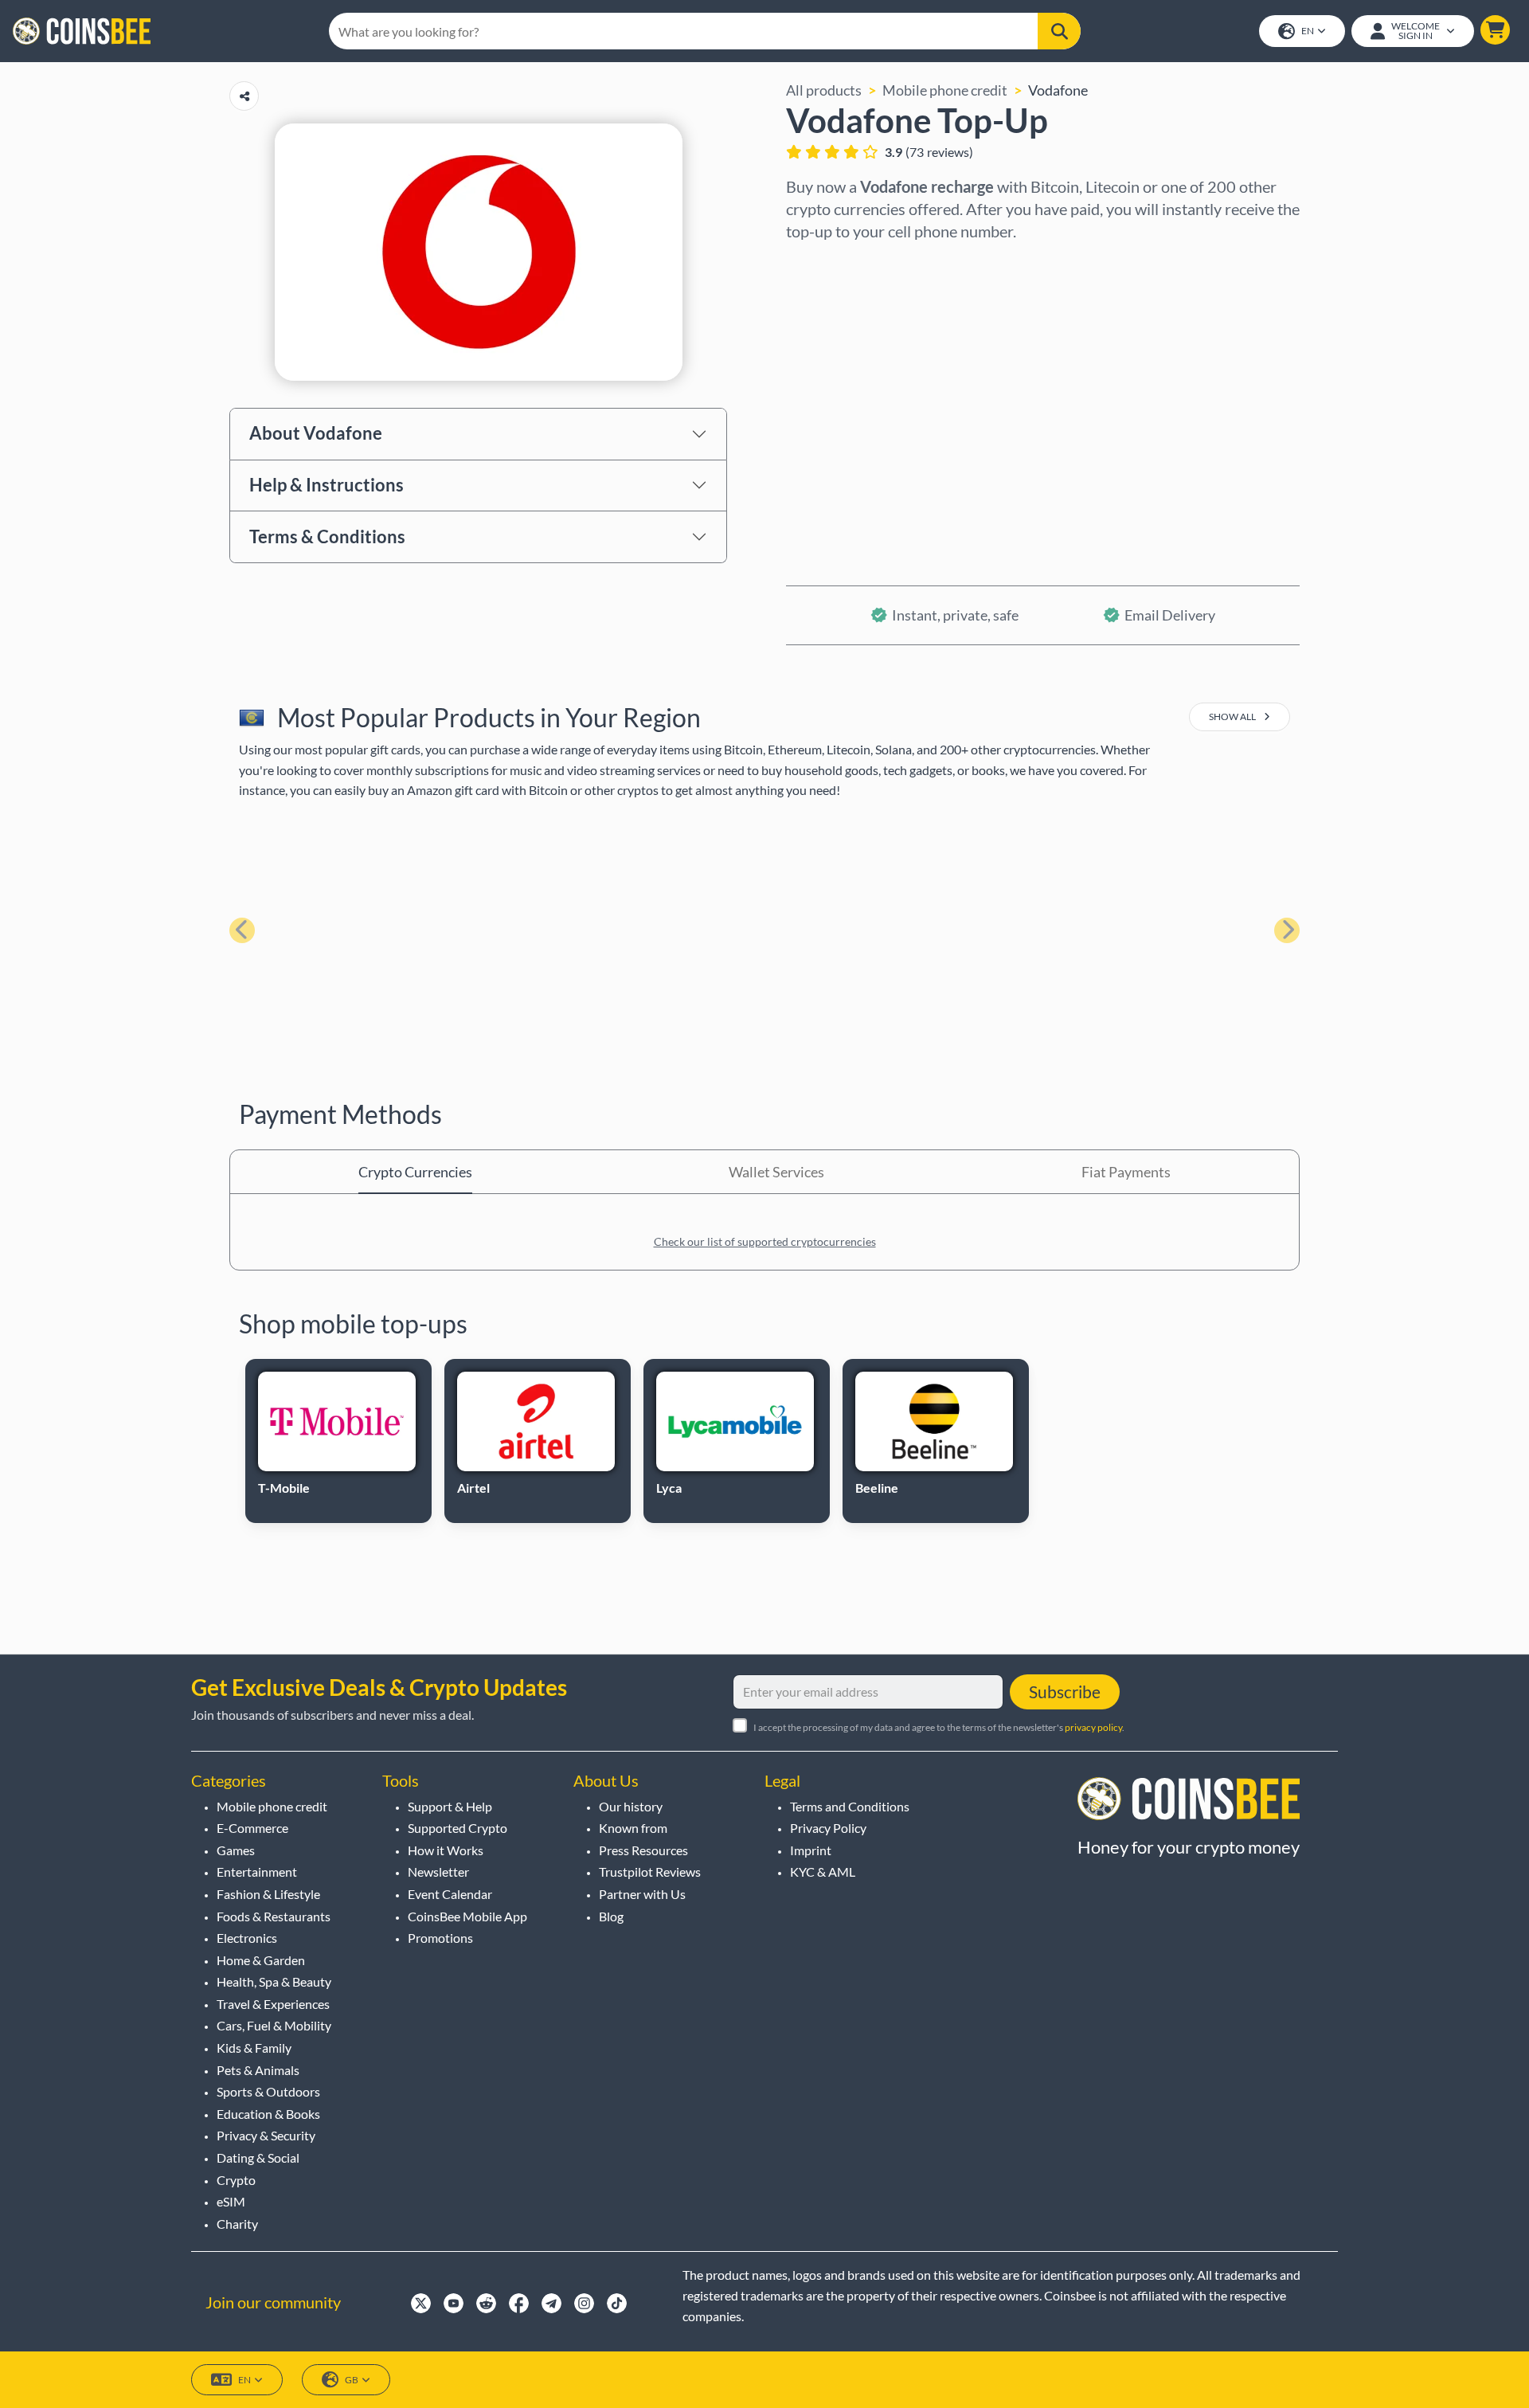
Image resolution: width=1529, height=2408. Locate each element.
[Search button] (1059, 31)
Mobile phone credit (945, 90)
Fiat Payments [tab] (1126, 1172)
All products (824, 90)
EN (1308, 31)
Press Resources (643, 1850)
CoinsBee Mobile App (467, 1916)
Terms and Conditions (850, 1806)
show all (1233, 717)
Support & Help (450, 1806)
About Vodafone (316, 433)
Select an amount (841, 332)
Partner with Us (642, 1894)
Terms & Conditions (327, 536)
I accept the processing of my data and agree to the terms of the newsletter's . (939, 1727)
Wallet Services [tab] (776, 1172)
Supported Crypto (458, 1828)
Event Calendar (450, 1894)
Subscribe (1065, 1691)
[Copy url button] (244, 96)
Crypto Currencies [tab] (415, 1172)
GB (352, 2380)
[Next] (1287, 930)
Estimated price (836, 401)
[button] (1495, 30)
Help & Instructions (327, 485)
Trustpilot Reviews (650, 1872)
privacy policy (1093, 1727)
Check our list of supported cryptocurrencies (765, 1241)
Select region (828, 264)
